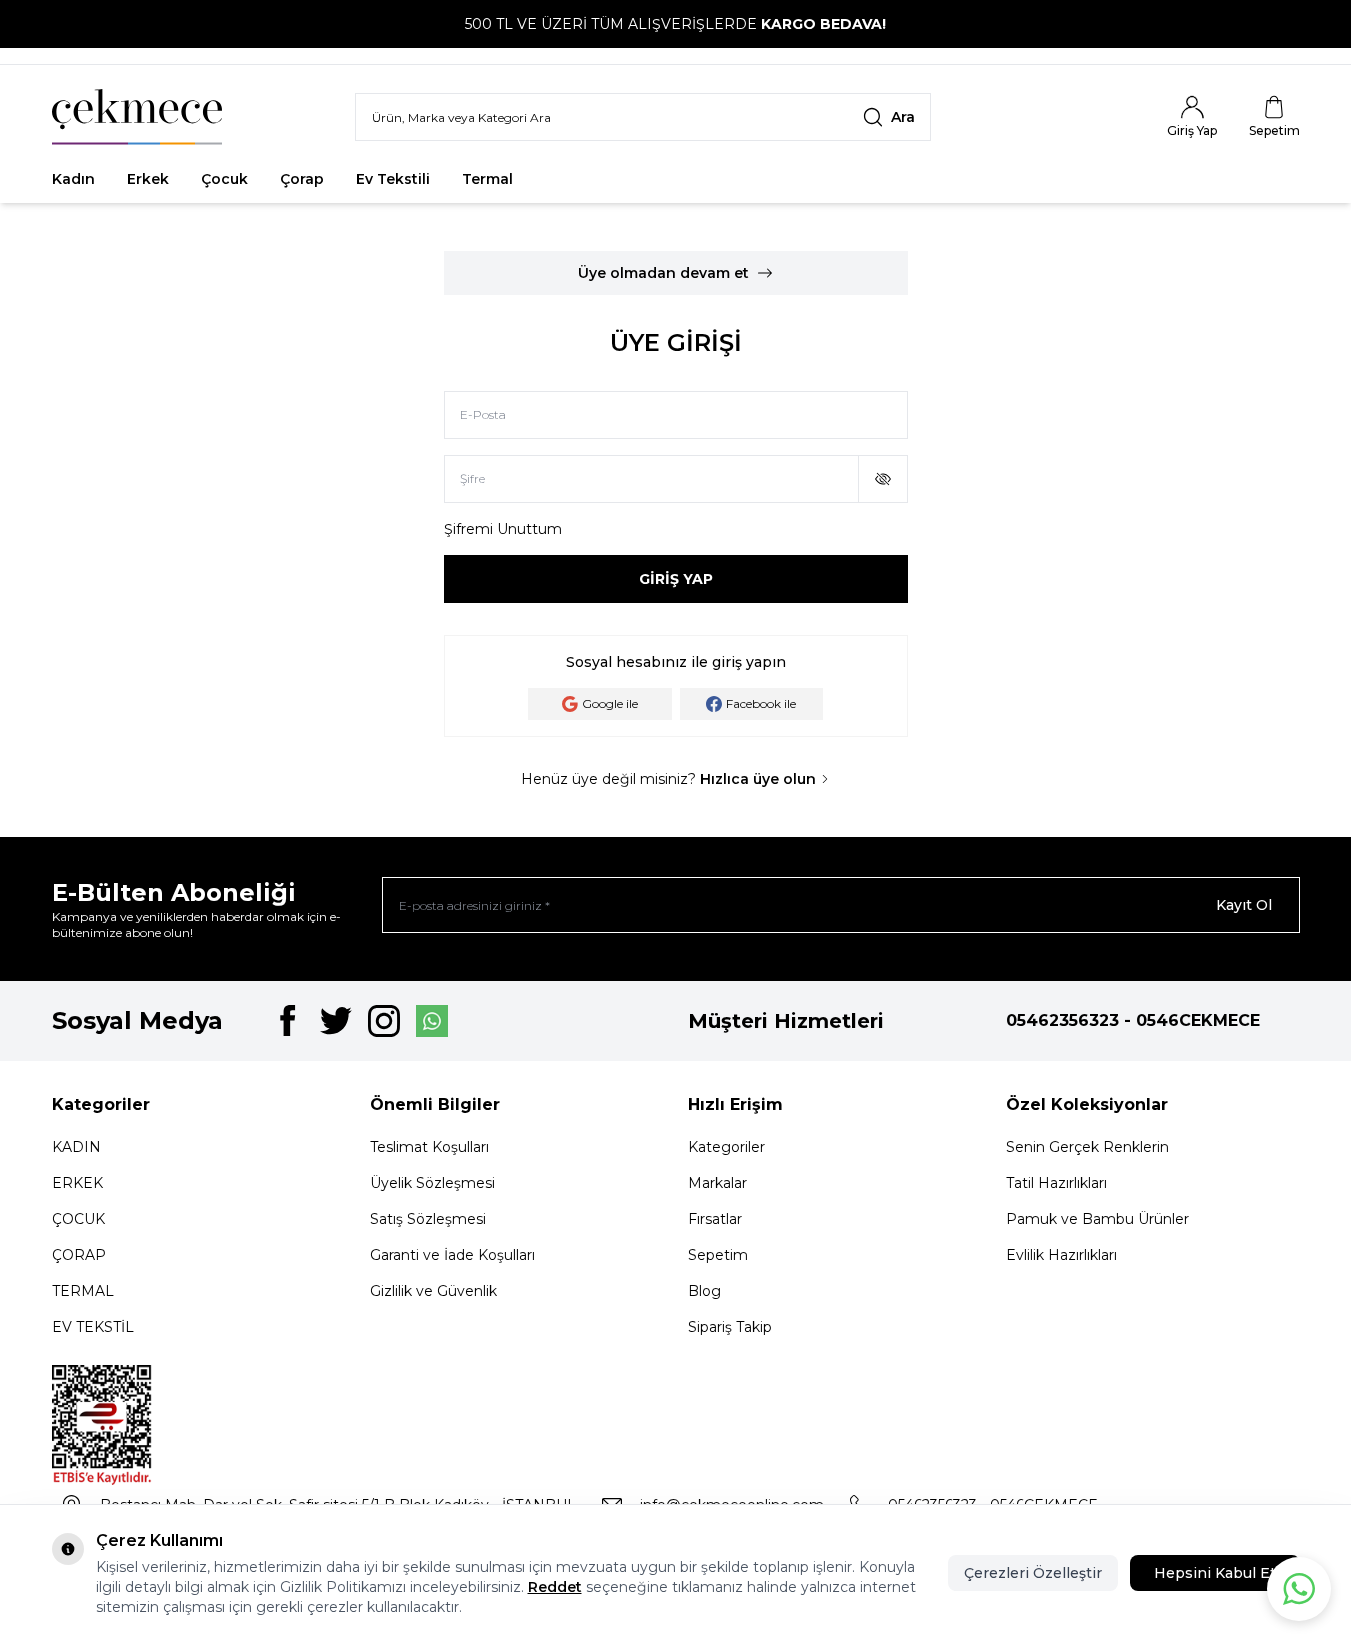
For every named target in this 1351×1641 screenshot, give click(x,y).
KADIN (76, 1147)
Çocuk (224, 179)
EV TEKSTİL (93, 1327)
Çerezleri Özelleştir (1033, 1573)
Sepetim (718, 1255)
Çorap (302, 179)
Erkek (148, 179)
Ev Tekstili (393, 179)
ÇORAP (79, 1255)
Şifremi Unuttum (503, 529)
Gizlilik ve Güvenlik (433, 1291)
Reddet (555, 1587)
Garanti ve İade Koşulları (452, 1255)
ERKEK (77, 1183)
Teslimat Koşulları (429, 1147)
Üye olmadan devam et (663, 273)
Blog (704, 1291)
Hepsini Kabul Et (1215, 1573)
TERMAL (83, 1291)
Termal (487, 179)
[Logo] (137, 117)
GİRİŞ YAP (676, 579)
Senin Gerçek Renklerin (1087, 1147)
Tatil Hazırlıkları (1056, 1183)
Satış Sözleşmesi (428, 1219)
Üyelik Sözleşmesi (432, 1183)
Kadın (73, 179)
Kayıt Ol (1244, 905)
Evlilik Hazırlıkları (1061, 1255)
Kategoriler (726, 1147)
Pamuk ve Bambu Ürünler (1097, 1219)
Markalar (717, 1183)
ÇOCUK (78, 1219)
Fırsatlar (575, 179)
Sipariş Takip (730, 1327)
